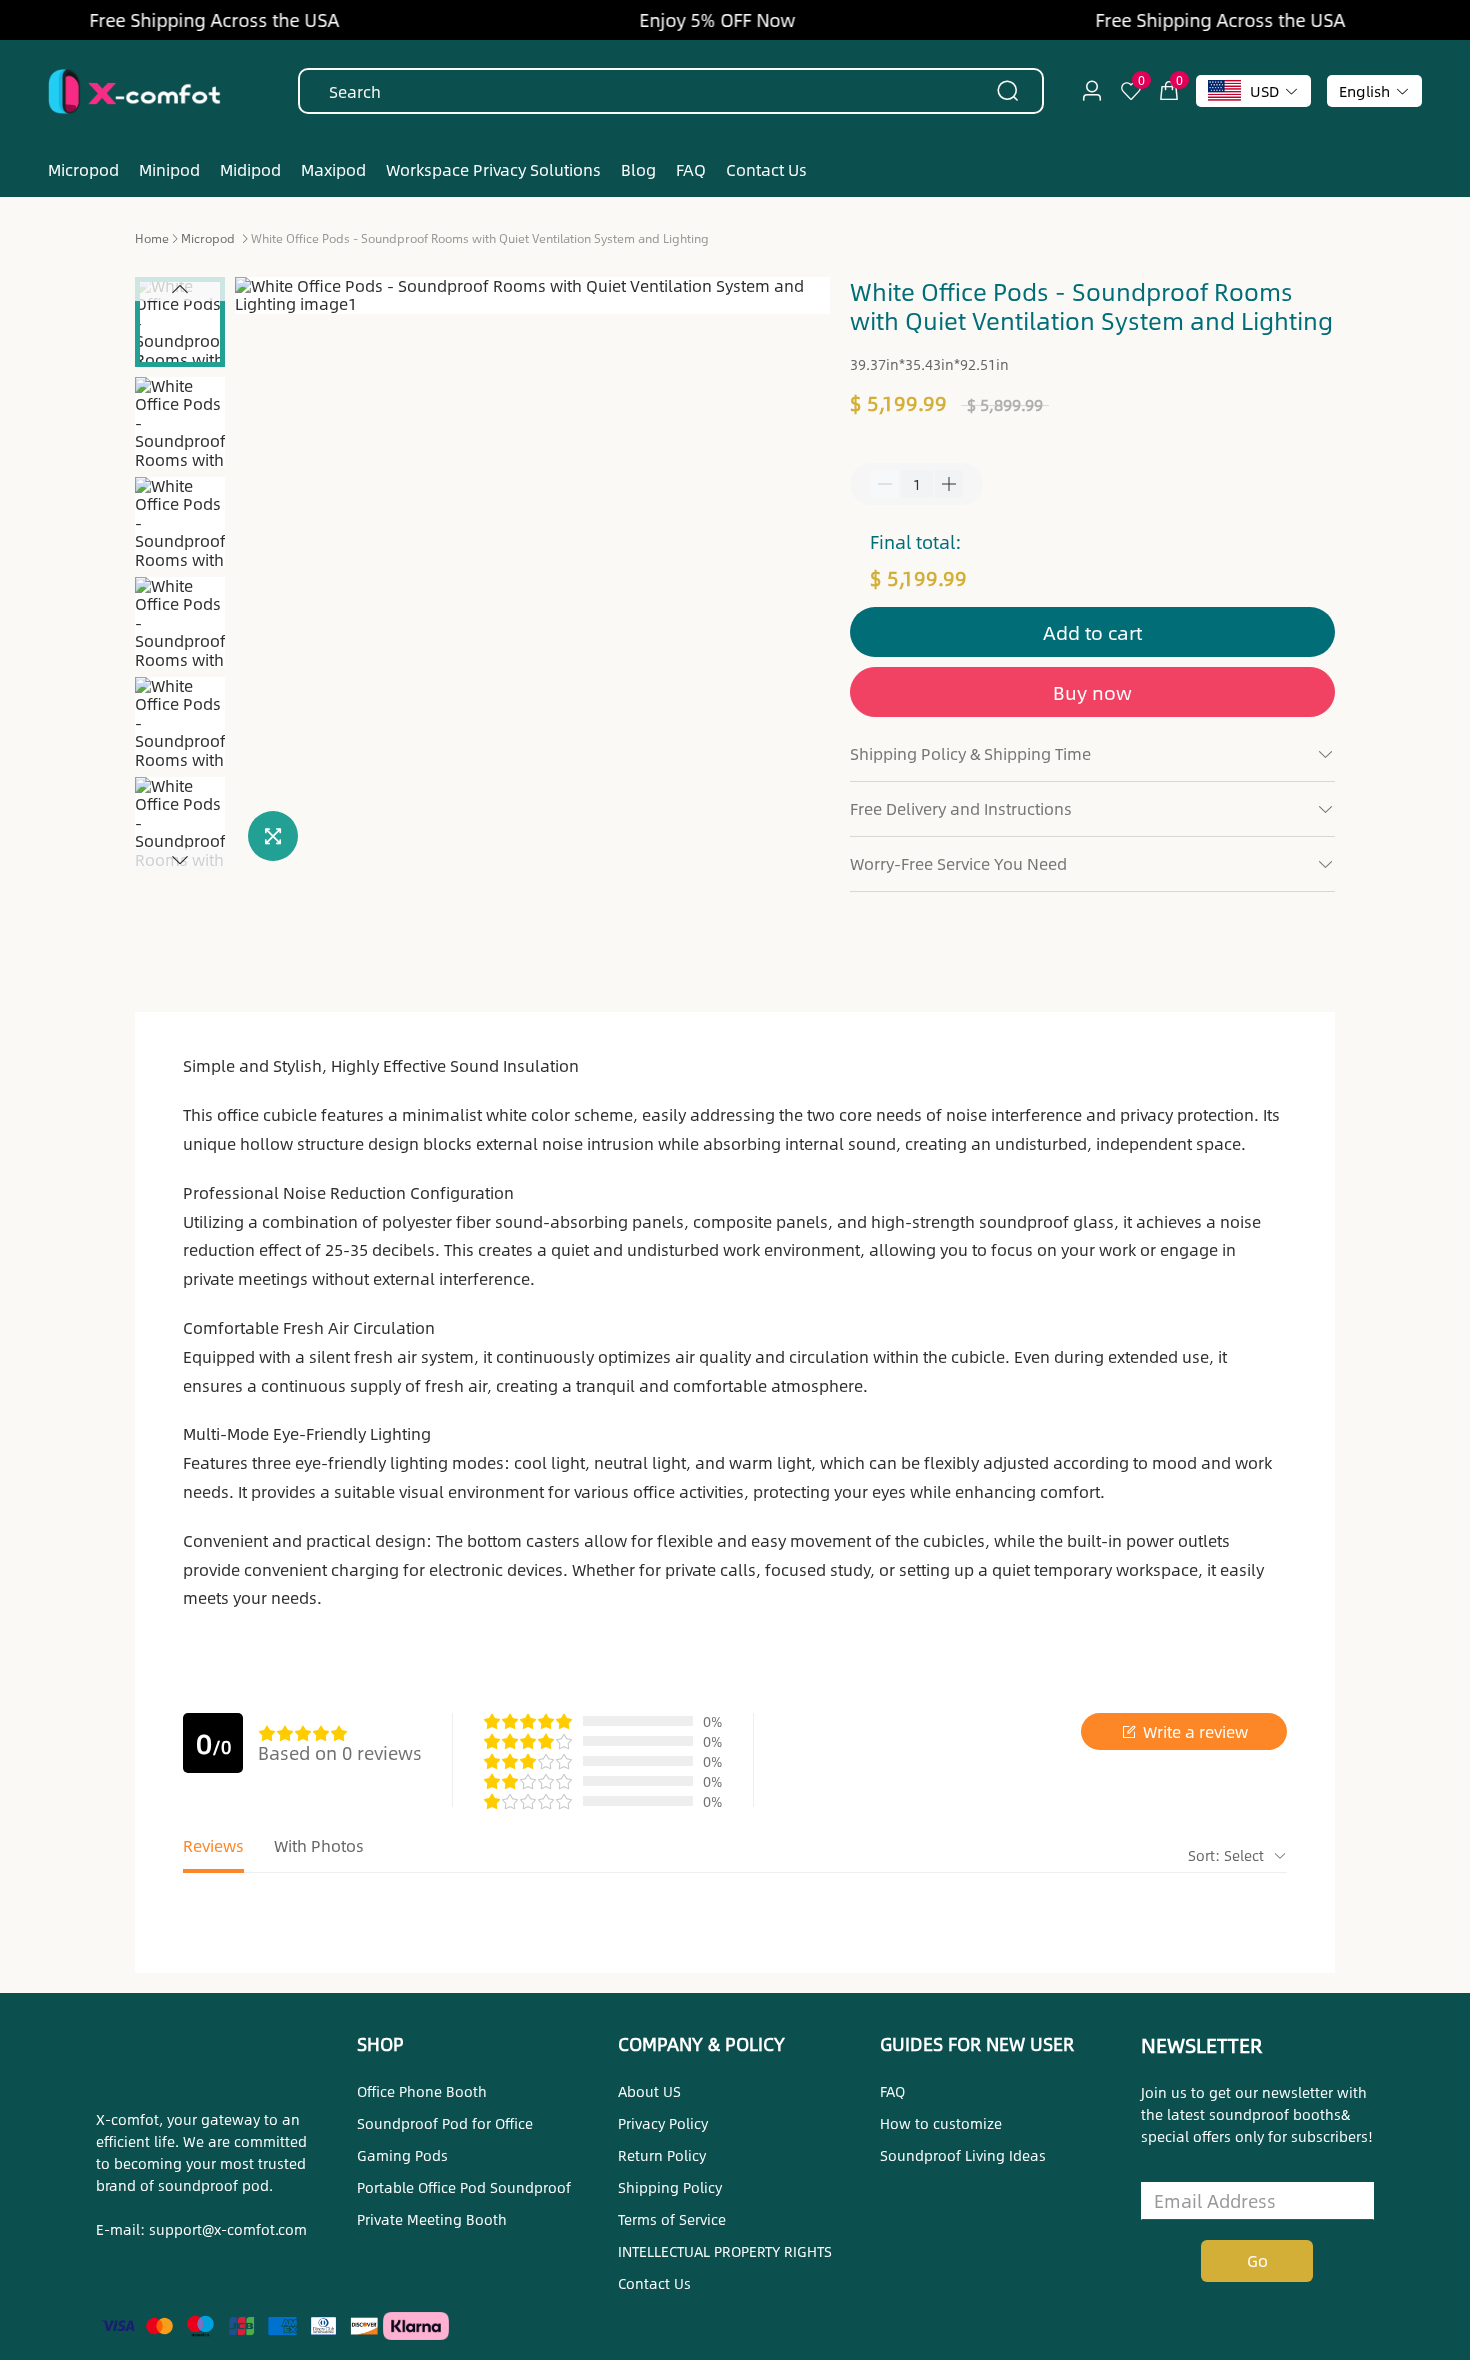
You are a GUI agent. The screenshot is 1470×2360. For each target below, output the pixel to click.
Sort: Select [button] (1228, 1855)
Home (152, 238)
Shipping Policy (670, 2187)
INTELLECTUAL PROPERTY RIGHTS (725, 2251)
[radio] (267, 1733)
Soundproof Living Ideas (963, 2155)
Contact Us (654, 2283)
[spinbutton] (917, 484)
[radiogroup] (303, 1733)
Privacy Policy (663, 2123)
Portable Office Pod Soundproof (464, 2187)
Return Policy (662, 2155)
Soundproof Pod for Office (445, 2123)
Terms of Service (672, 2219)
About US (649, 2091)
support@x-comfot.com (228, 2229)
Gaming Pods (402, 2155)
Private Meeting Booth (432, 2219)
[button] (180, 289)
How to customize (941, 2123)
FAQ (892, 2091)
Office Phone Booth (422, 2091)
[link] (152, 237)
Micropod (208, 238)
